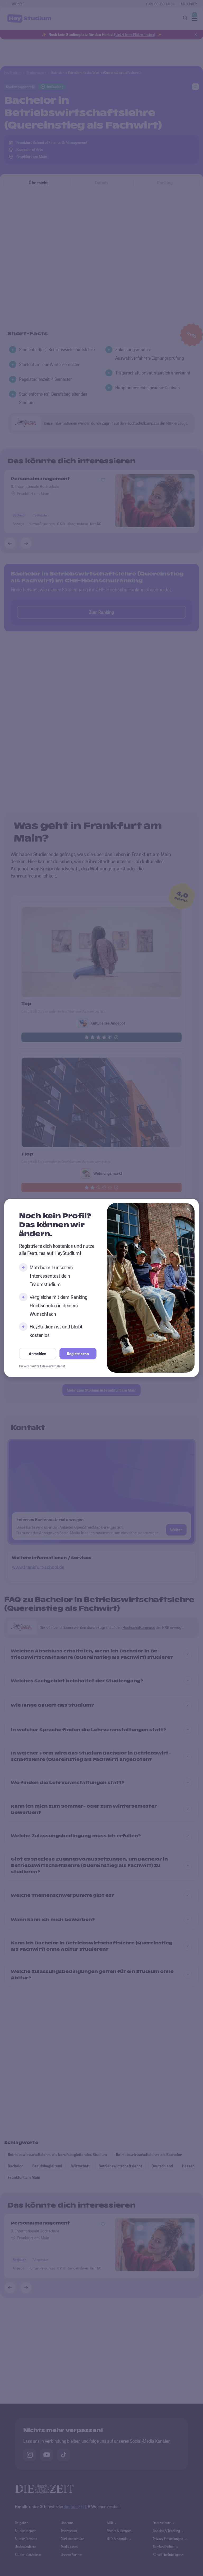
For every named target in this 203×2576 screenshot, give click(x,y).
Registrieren (78, 1354)
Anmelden (38, 1354)
